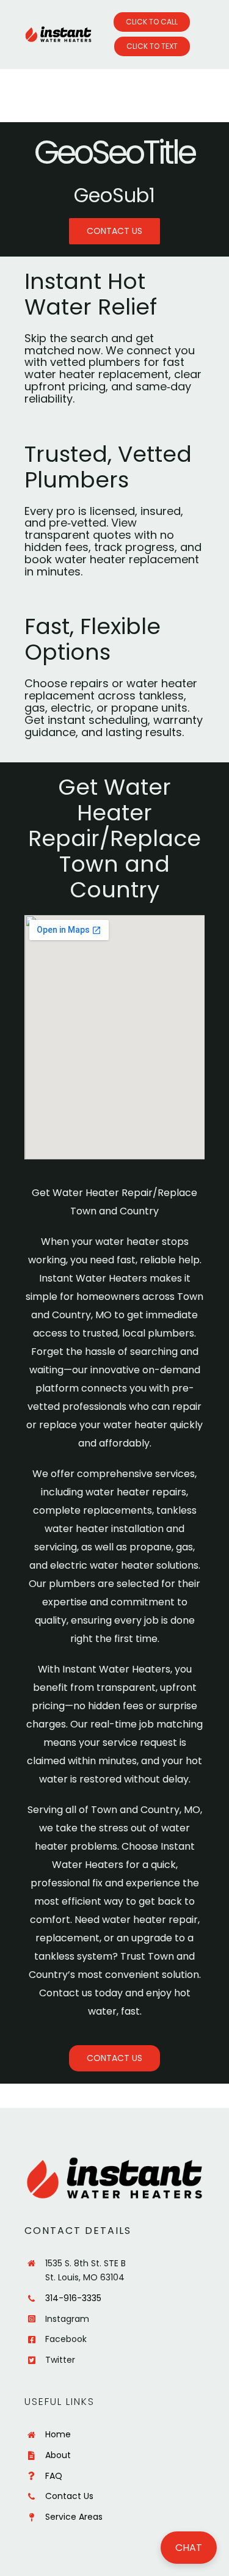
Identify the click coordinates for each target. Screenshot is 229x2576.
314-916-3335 (73, 2298)
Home (58, 2434)
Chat (189, 2548)
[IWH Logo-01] (58, 31)
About (58, 2455)
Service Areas (74, 2517)
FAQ (54, 2476)
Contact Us (69, 2496)
